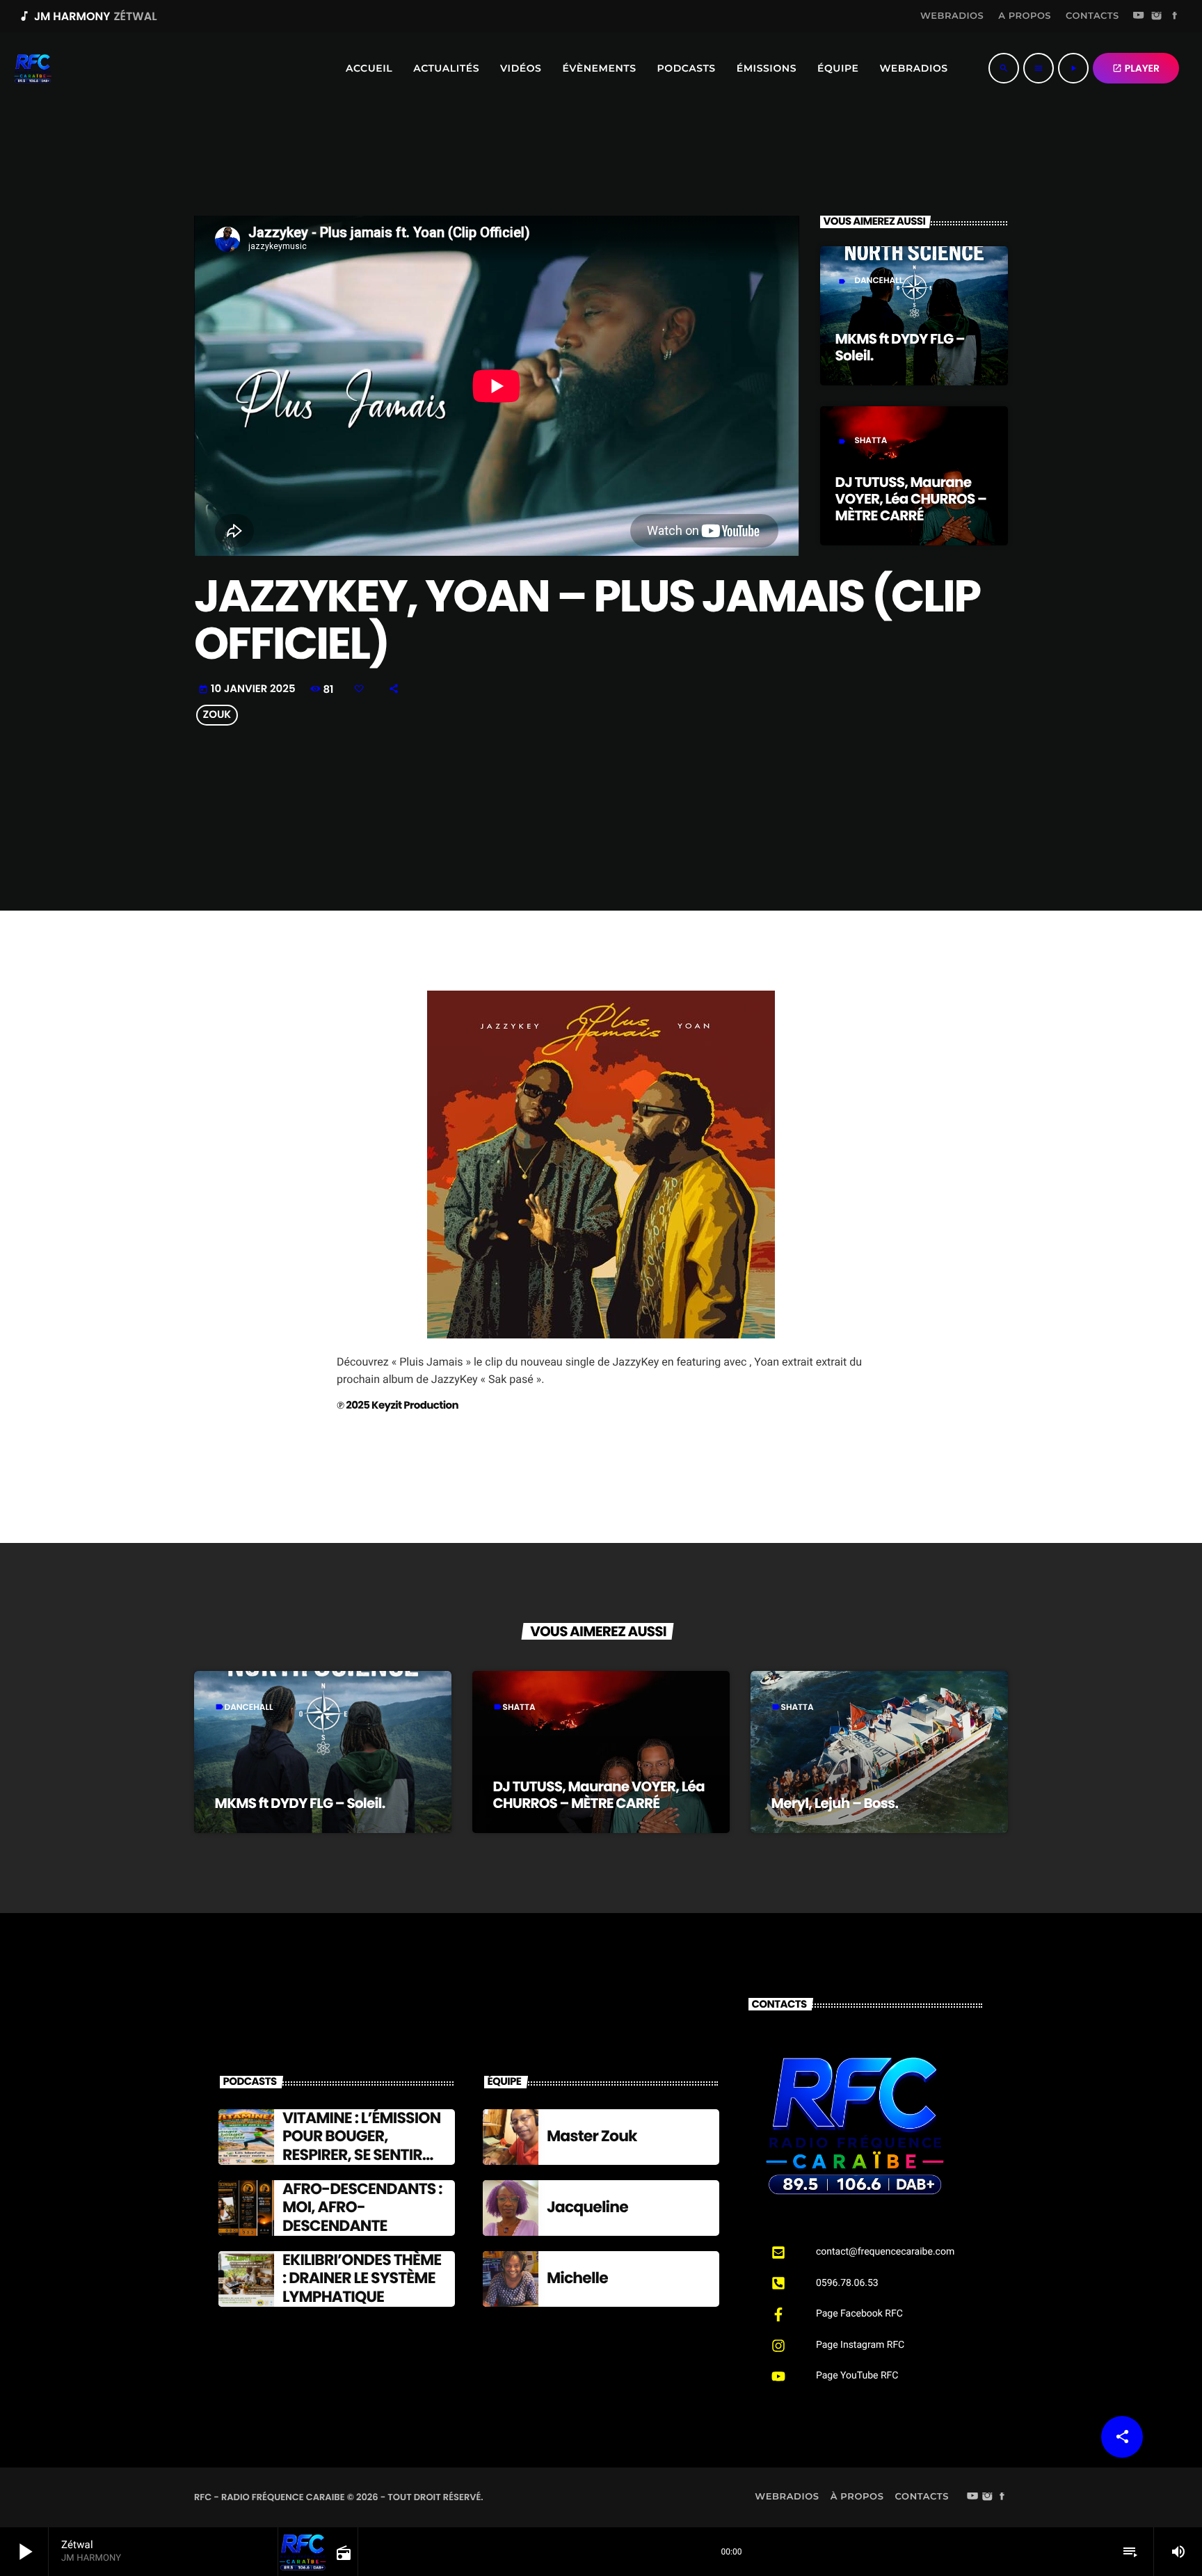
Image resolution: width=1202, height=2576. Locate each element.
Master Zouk (592, 2136)
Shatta (871, 441)
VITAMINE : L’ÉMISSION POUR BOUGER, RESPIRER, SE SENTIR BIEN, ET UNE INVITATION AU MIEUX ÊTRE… (361, 2164)
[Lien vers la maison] (33, 68)
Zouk (217, 715)
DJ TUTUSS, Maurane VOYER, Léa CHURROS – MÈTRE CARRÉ (911, 499)
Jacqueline (587, 2207)
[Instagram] (1157, 17)
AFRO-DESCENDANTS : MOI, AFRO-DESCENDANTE (362, 2207)
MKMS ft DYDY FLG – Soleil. (900, 347)
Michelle (577, 2278)
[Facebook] (1175, 17)
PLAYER (1136, 68)
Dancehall (879, 281)
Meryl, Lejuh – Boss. (835, 1803)
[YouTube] (1139, 17)
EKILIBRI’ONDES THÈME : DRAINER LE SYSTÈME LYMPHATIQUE (362, 2278)
